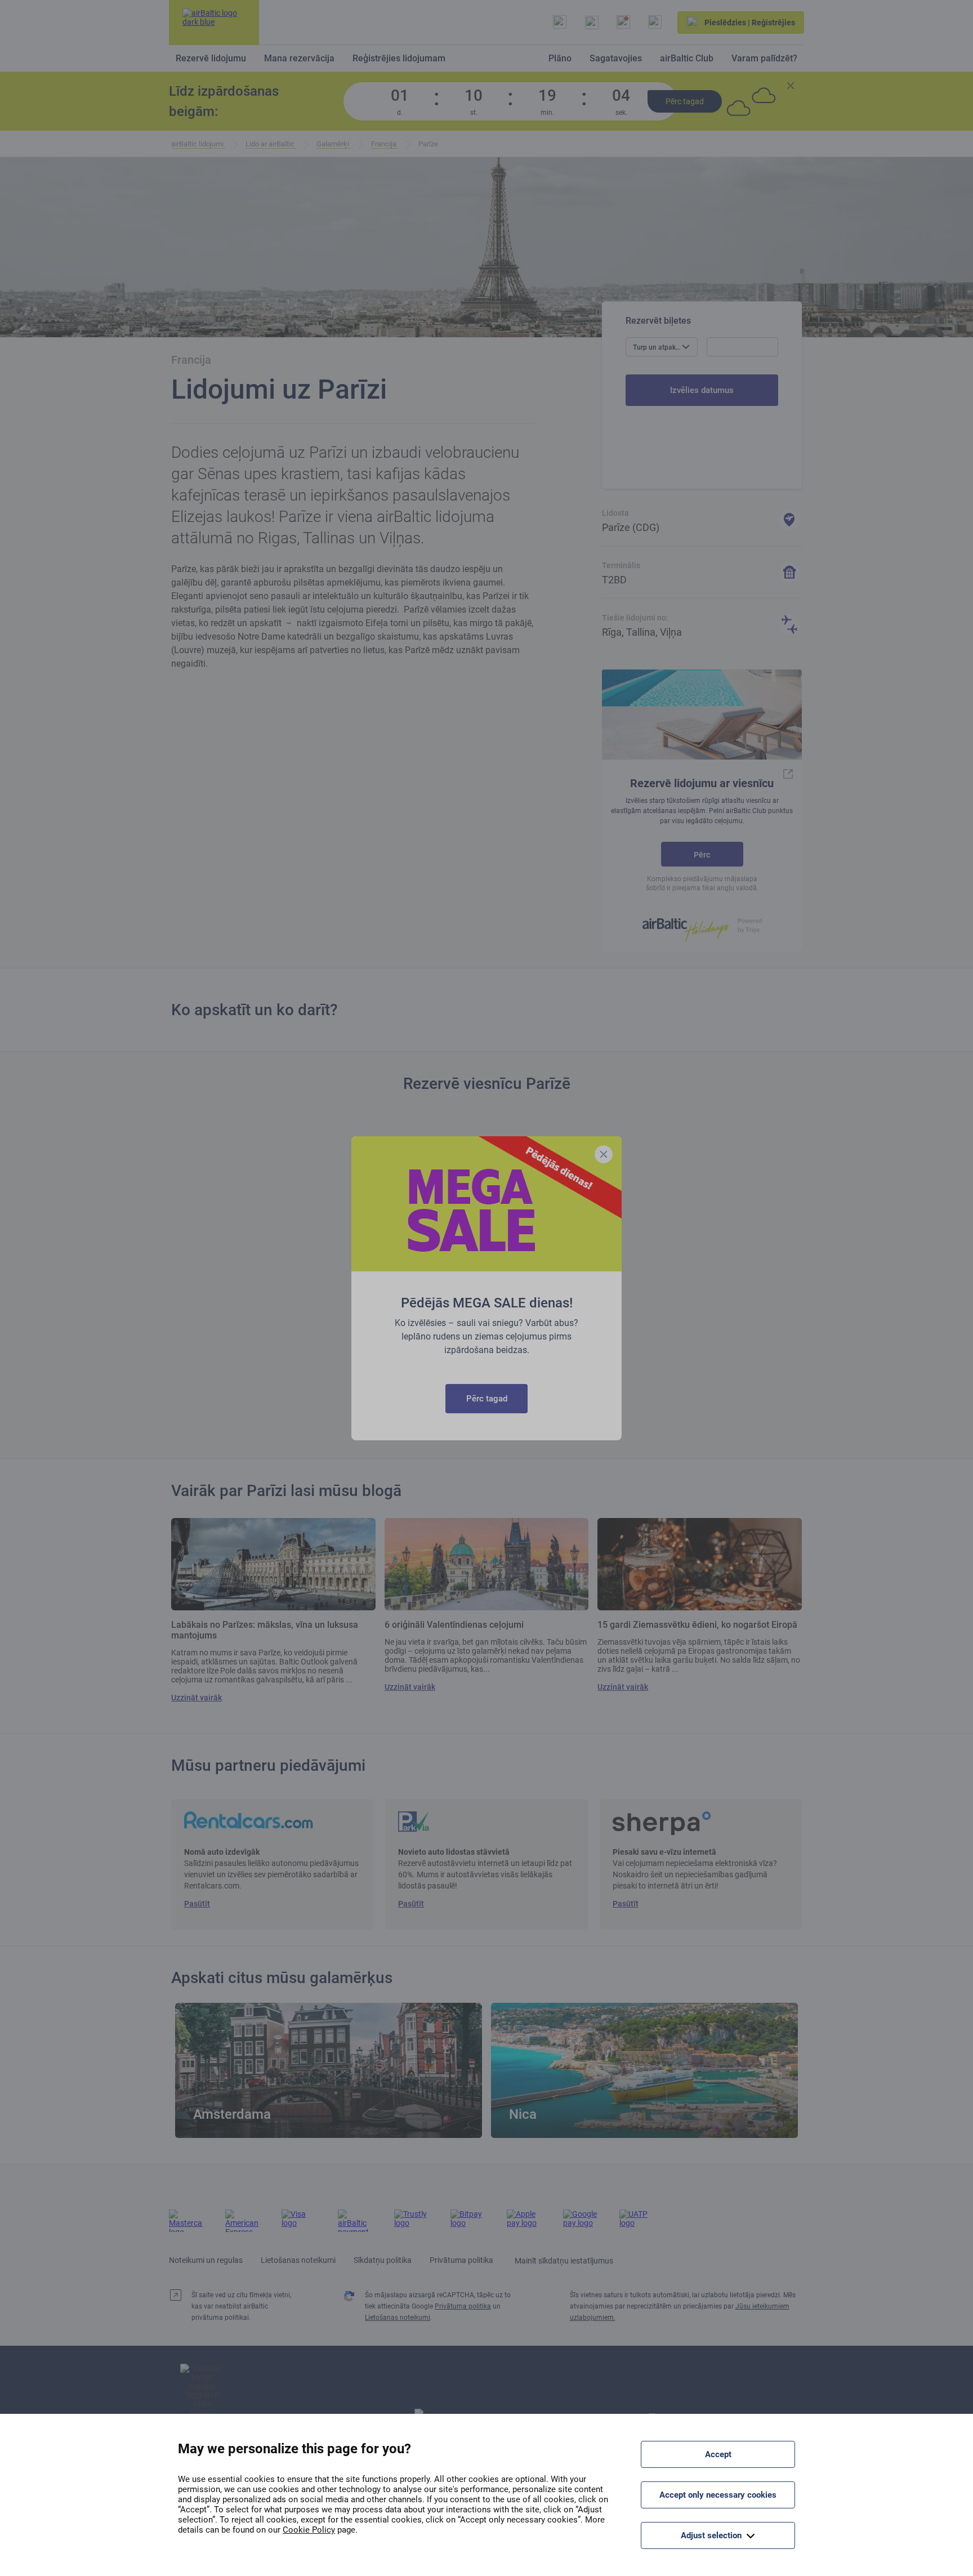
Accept (718, 2454)
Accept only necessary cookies (718, 2495)
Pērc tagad (487, 1399)
